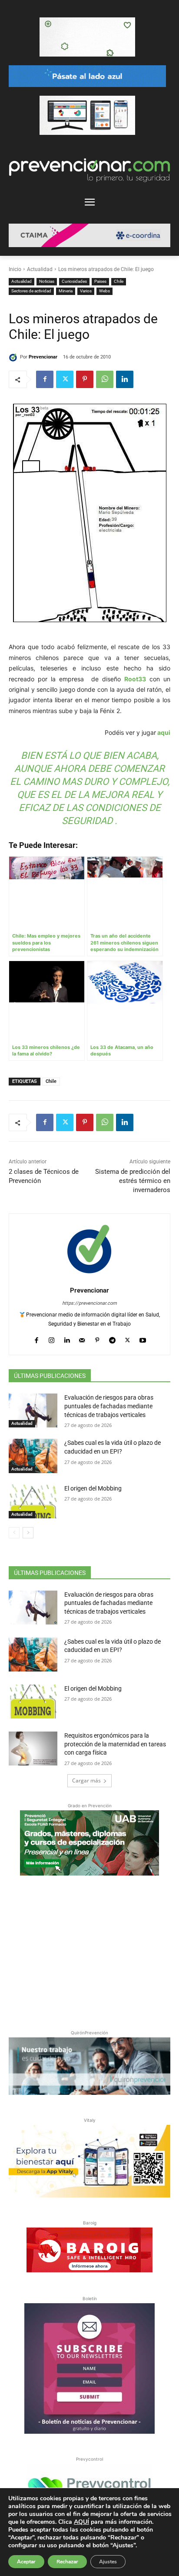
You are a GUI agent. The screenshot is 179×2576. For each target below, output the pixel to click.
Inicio (15, 269)
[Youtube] (143, 1338)
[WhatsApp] (105, 379)
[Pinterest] (85, 379)
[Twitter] (65, 379)
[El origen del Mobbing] (33, 1501)
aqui (163, 732)
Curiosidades (74, 281)
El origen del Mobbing (93, 1488)
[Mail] (82, 1338)
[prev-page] (14, 1533)
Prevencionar (43, 357)
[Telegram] (112, 1338)
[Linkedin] (125, 379)
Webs (104, 291)
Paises (100, 281)
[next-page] (28, 1533)
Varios (86, 291)
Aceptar (26, 2562)
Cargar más (86, 1780)
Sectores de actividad (31, 291)
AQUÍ (81, 2522)
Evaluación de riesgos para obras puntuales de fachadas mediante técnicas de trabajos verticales (109, 1406)
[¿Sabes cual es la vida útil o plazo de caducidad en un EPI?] (33, 1456)
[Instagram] (51, 1338)
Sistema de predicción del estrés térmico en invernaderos (133, 1181)
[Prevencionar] (14, 357)
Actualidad (40, 269)
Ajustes (108, 2562)
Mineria (66, 291)
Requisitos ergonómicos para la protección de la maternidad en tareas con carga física (115, 1744)
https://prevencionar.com (89, 1303)
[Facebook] (45, 379)
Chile (119, 281)
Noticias (47, 281)
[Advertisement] (89, 1951)
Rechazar (67, 2562)
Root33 (135, 679)
